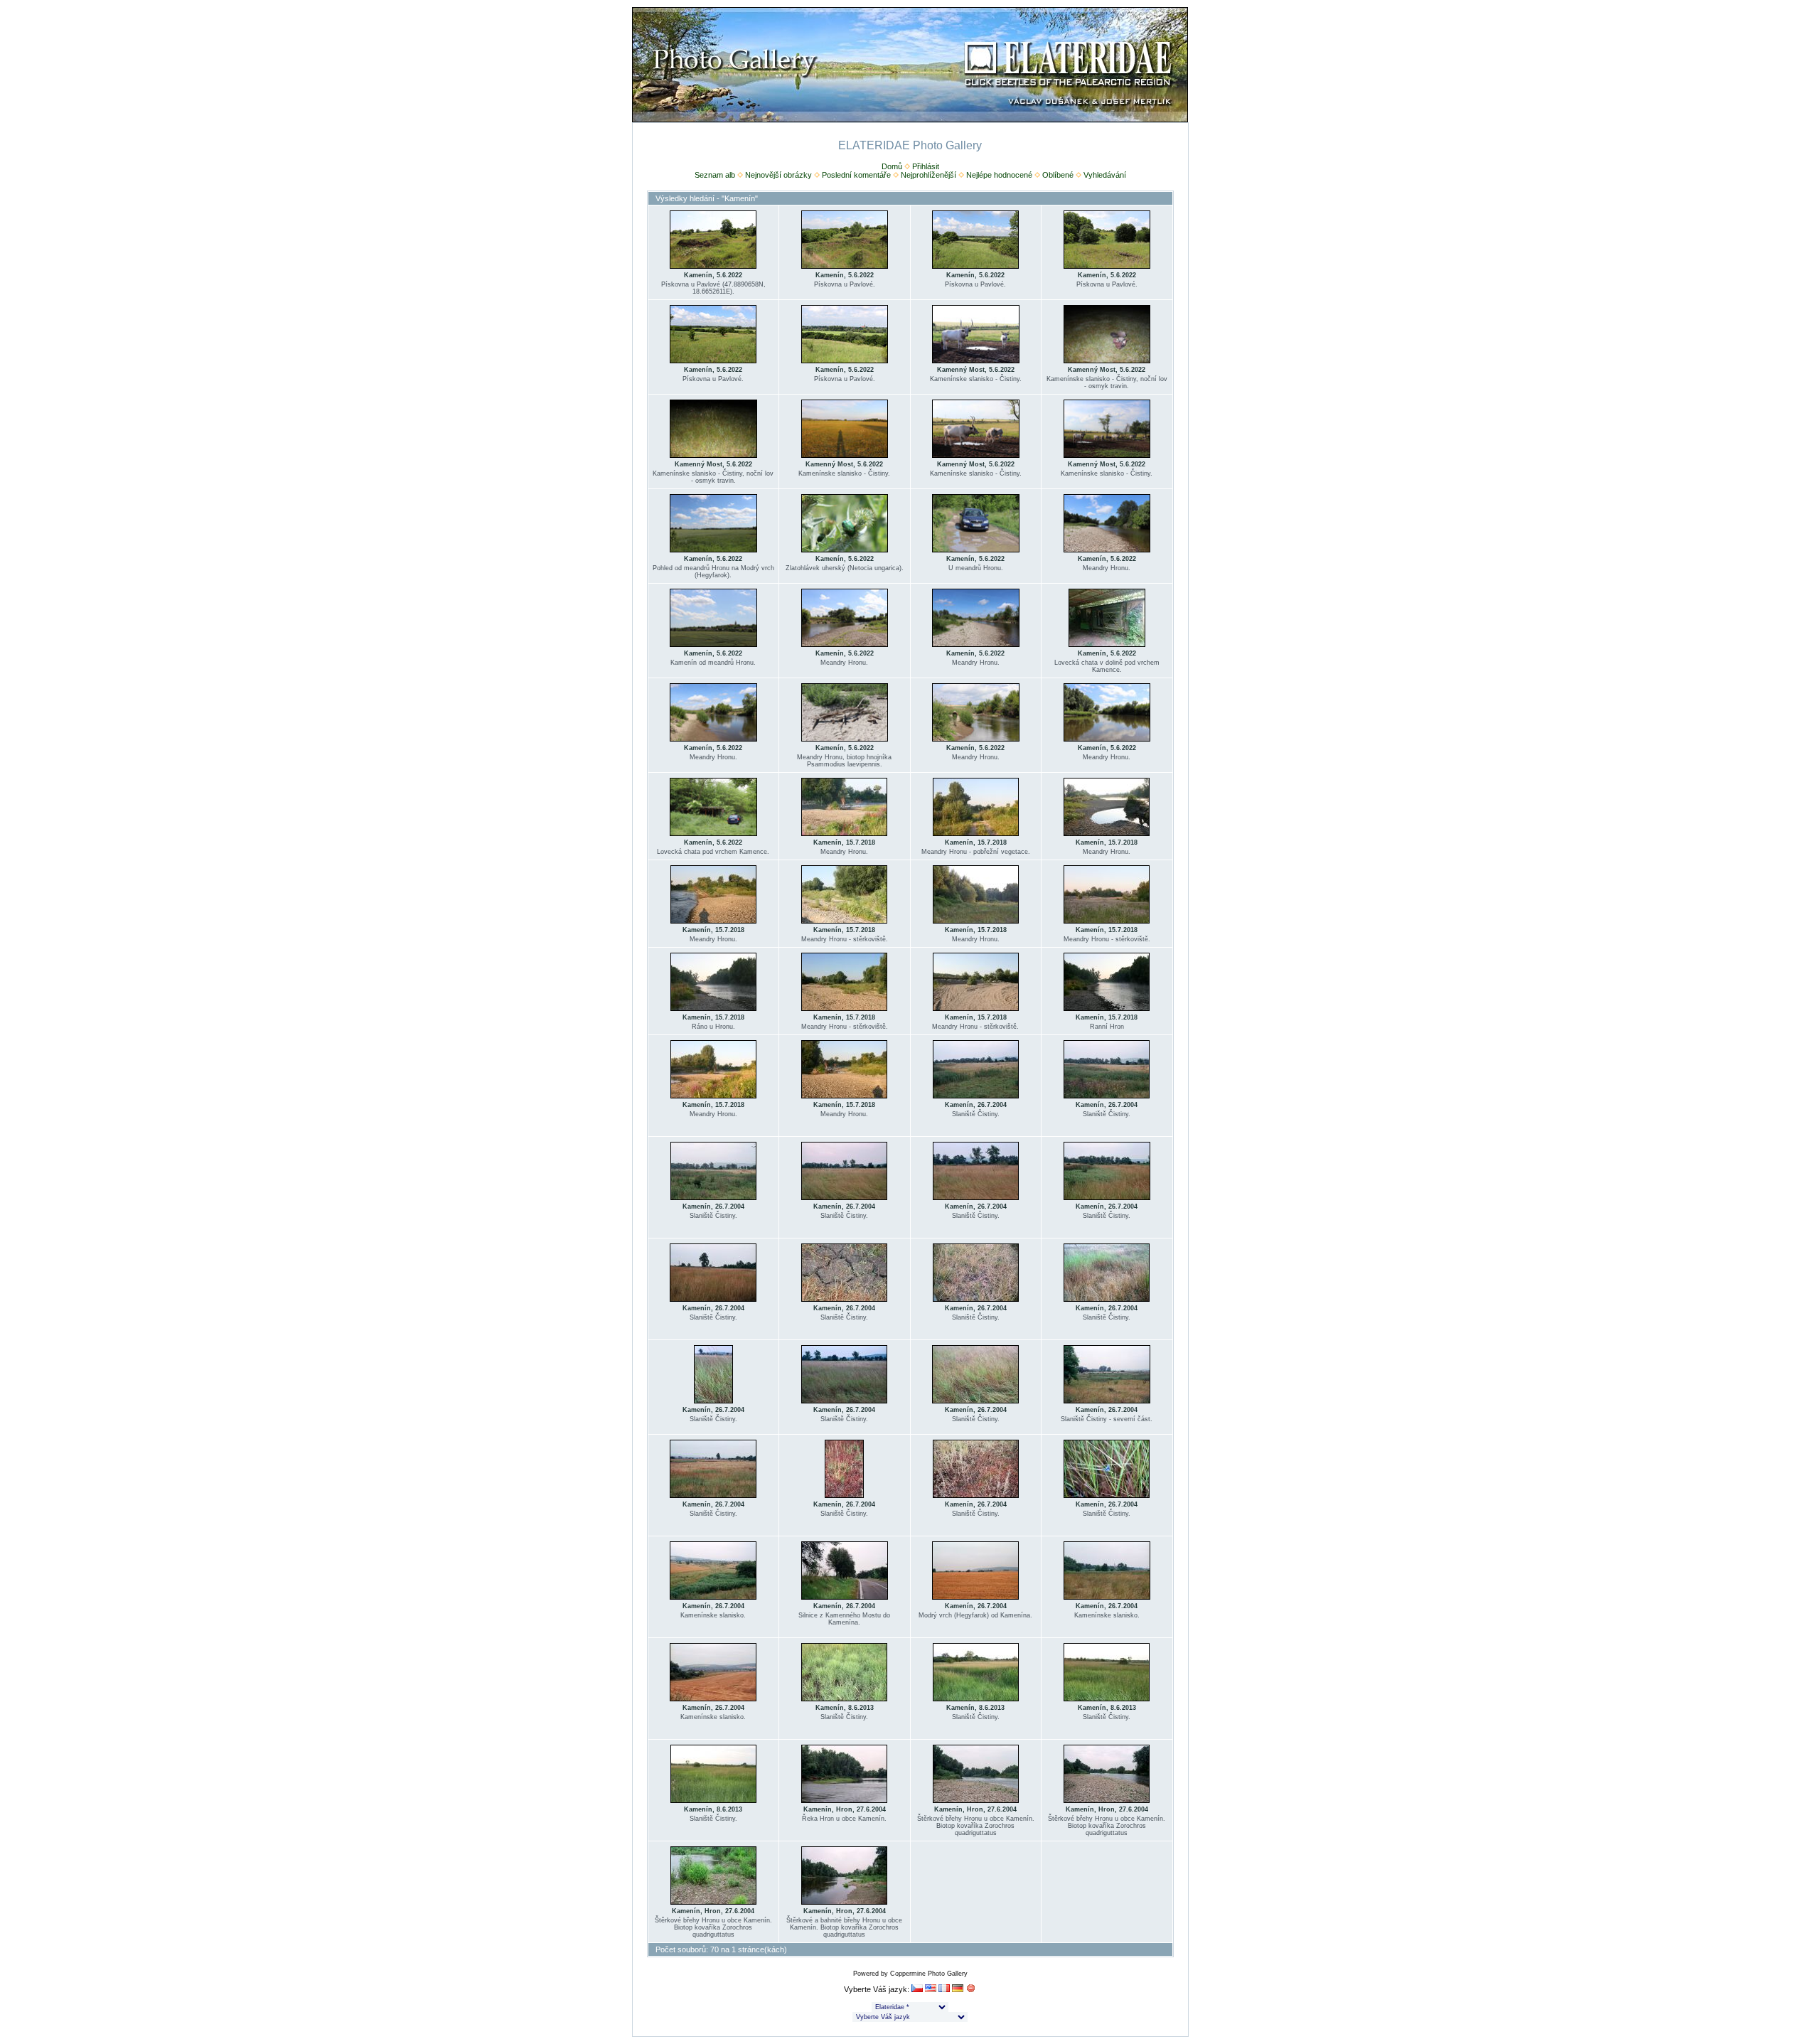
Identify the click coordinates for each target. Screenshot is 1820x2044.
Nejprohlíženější (928, 175)
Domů (892, 166)
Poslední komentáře (856, 175)
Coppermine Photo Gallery (929, 1974)
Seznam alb (715, 175)
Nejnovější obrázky (778, 175)
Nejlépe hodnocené (999, 175)
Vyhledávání (1105, 175)
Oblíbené (1058, 175)
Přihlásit (926, 166)
